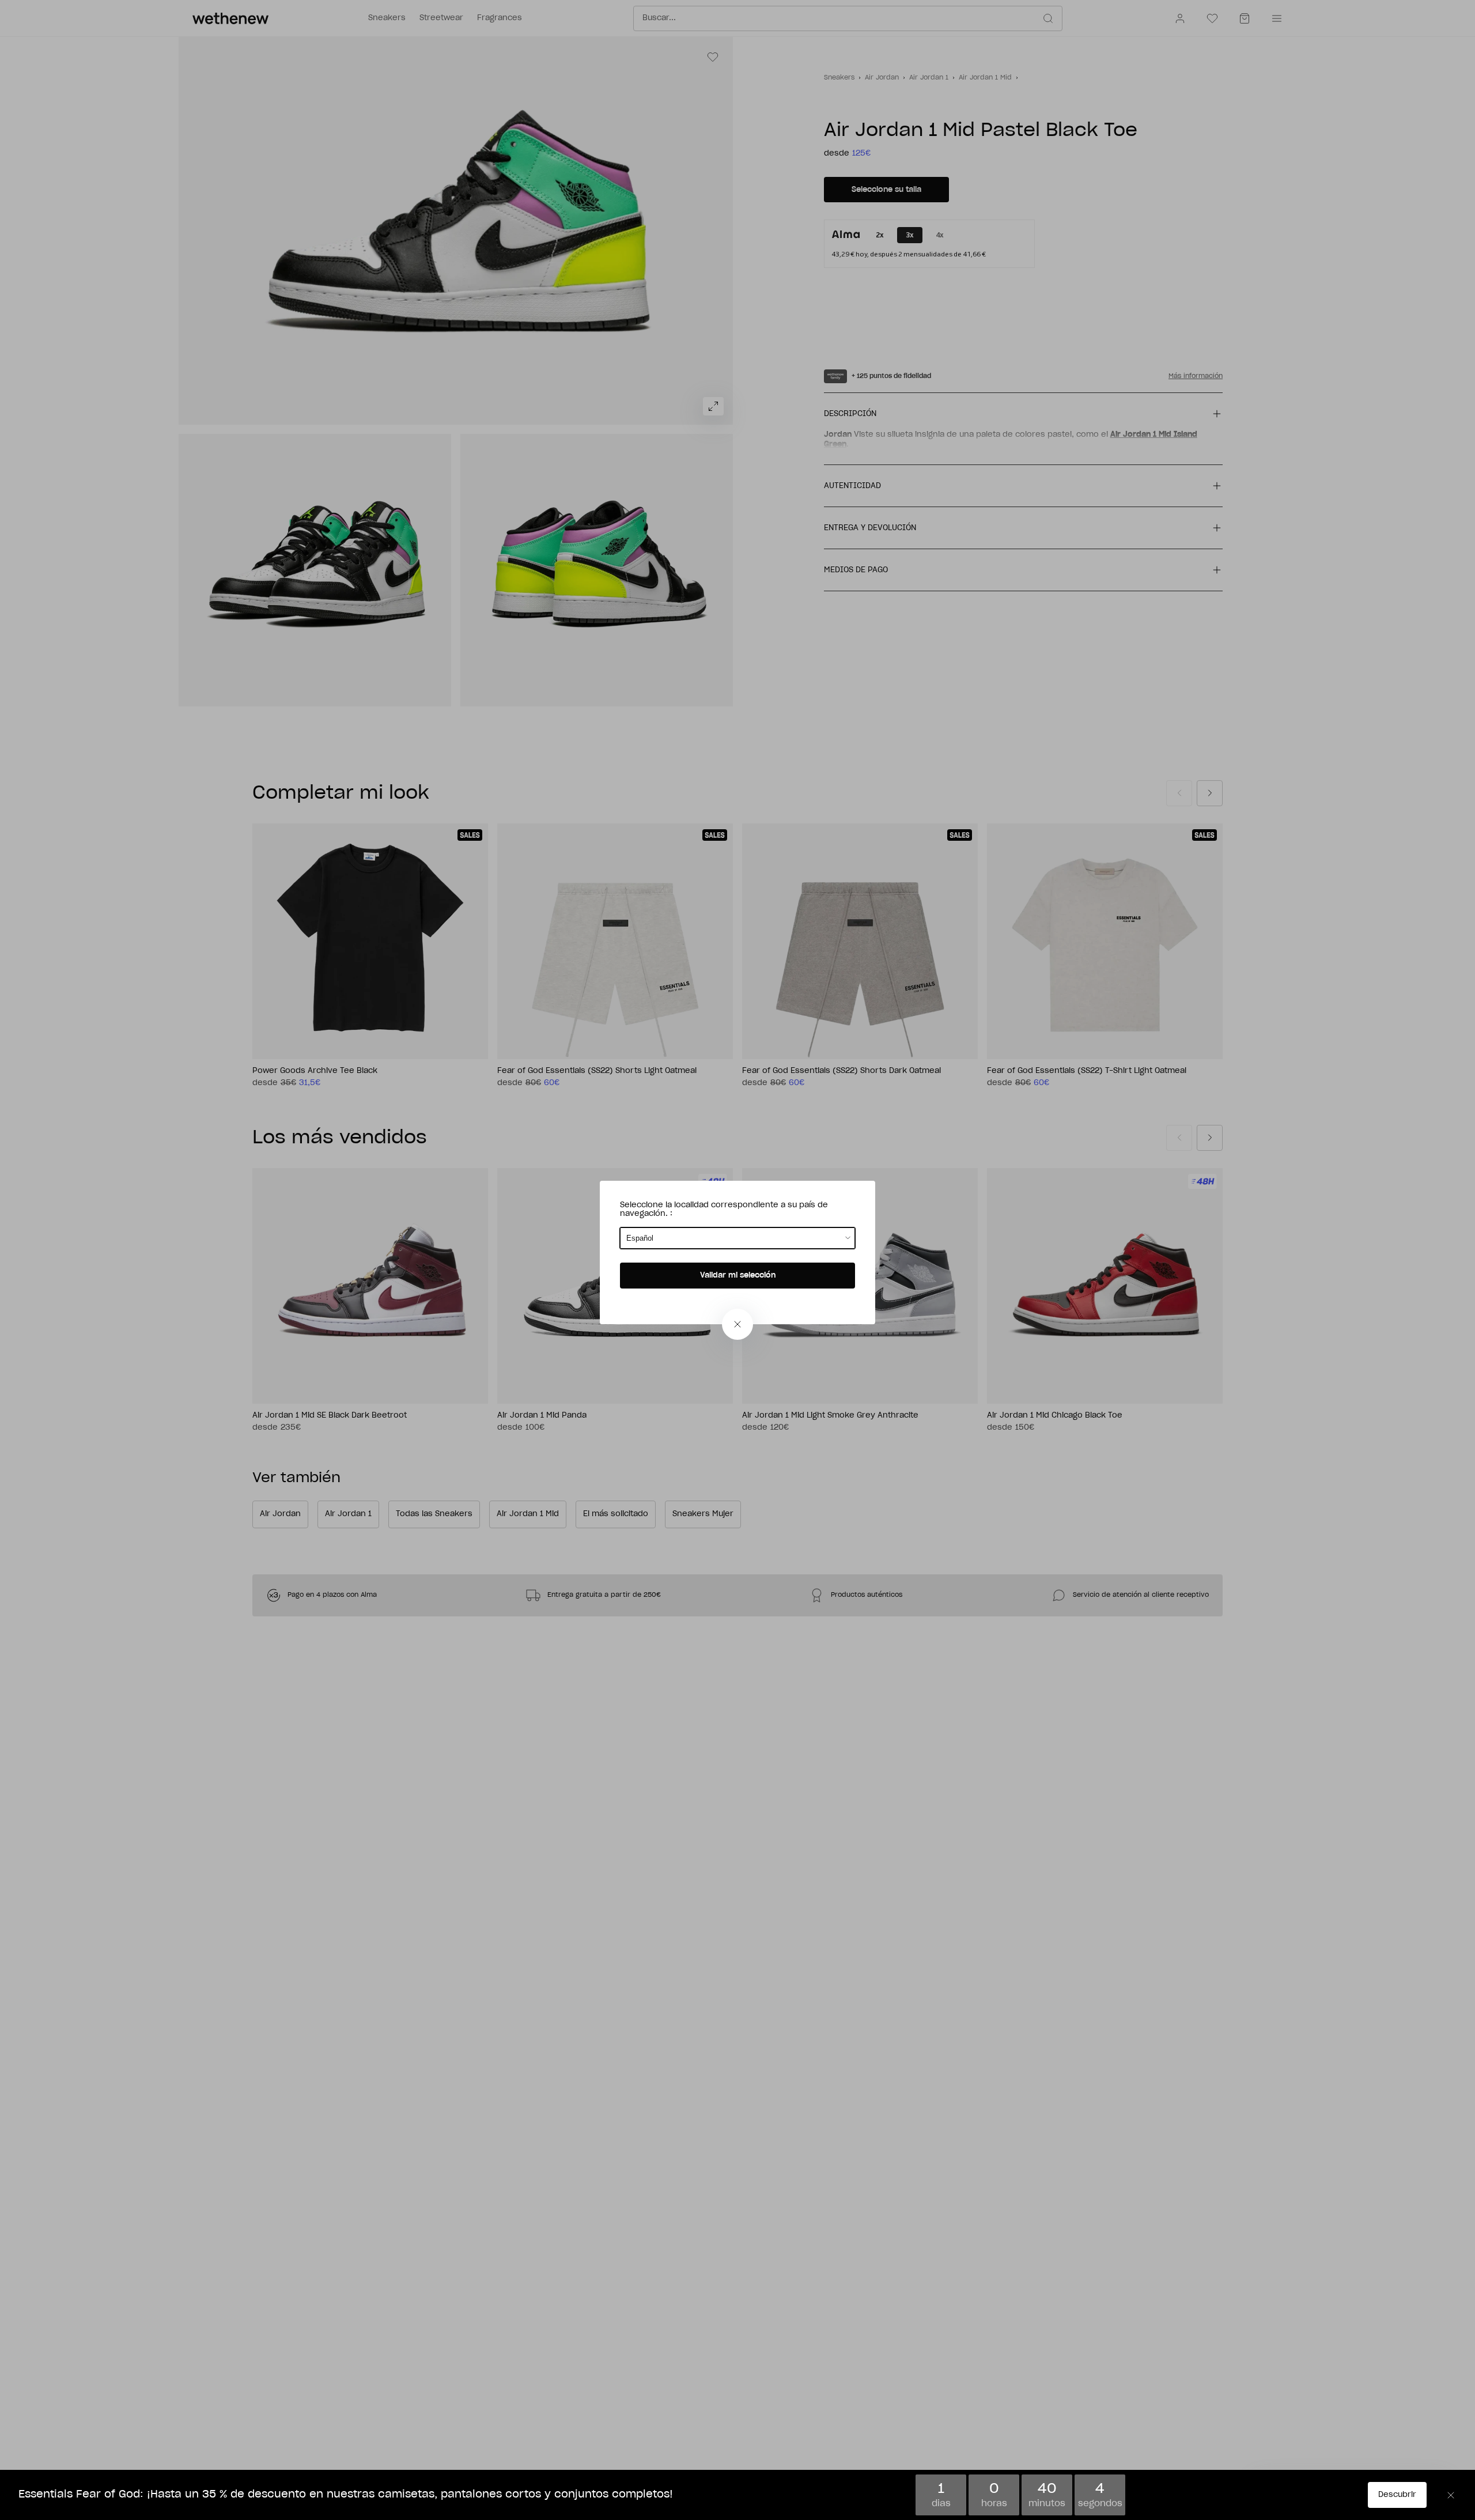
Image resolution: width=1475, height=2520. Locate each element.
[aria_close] (737, 1324)
